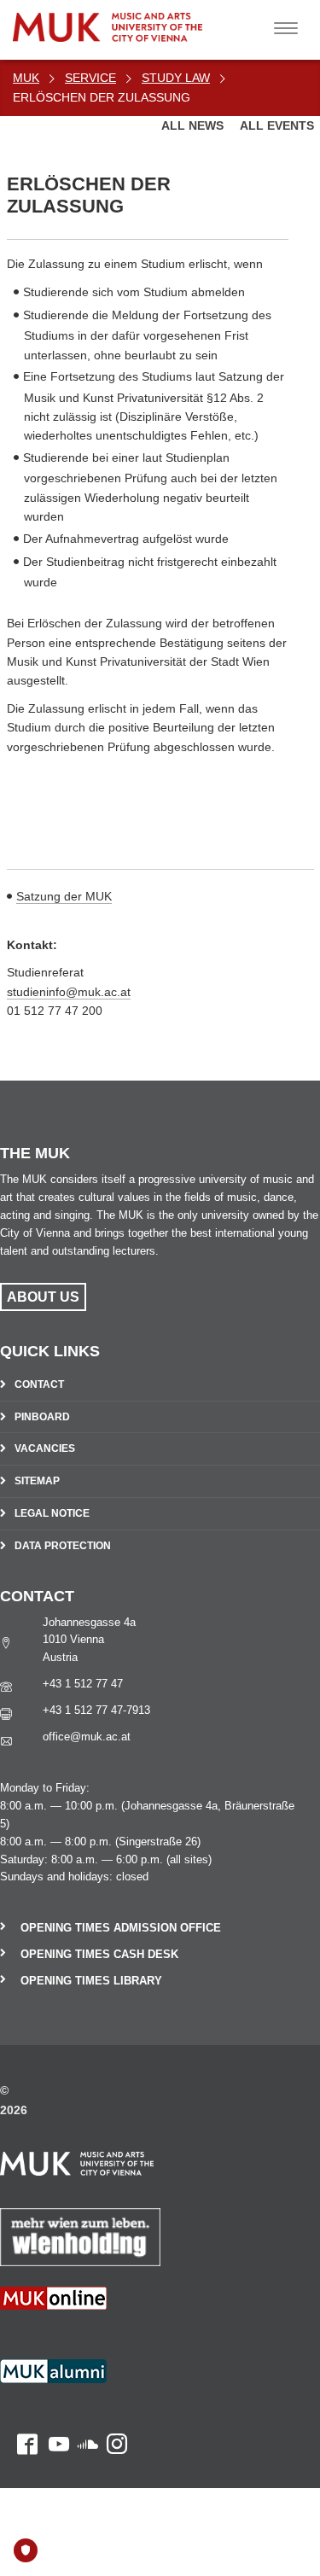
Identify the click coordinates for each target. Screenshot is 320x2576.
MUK (26, 78)
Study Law (176, 78)
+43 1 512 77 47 (83, 1684)
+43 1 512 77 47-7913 (96, 1710)
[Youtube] (53, 2382)
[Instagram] (113, 2382)
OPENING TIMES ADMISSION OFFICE (121, 1928)
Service (90, 78)
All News (194, 125)
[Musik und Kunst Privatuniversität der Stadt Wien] (146, 21)
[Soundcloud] (84, 2382)
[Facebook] (19, 2382)
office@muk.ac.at (87, 1737)
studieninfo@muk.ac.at (69, 992)
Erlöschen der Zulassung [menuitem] (102, 97)
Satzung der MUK (64, 896)
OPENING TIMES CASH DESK (99, 1954)
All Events (277, 125)
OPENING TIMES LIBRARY (91, 1981)
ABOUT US (43, 1297)
